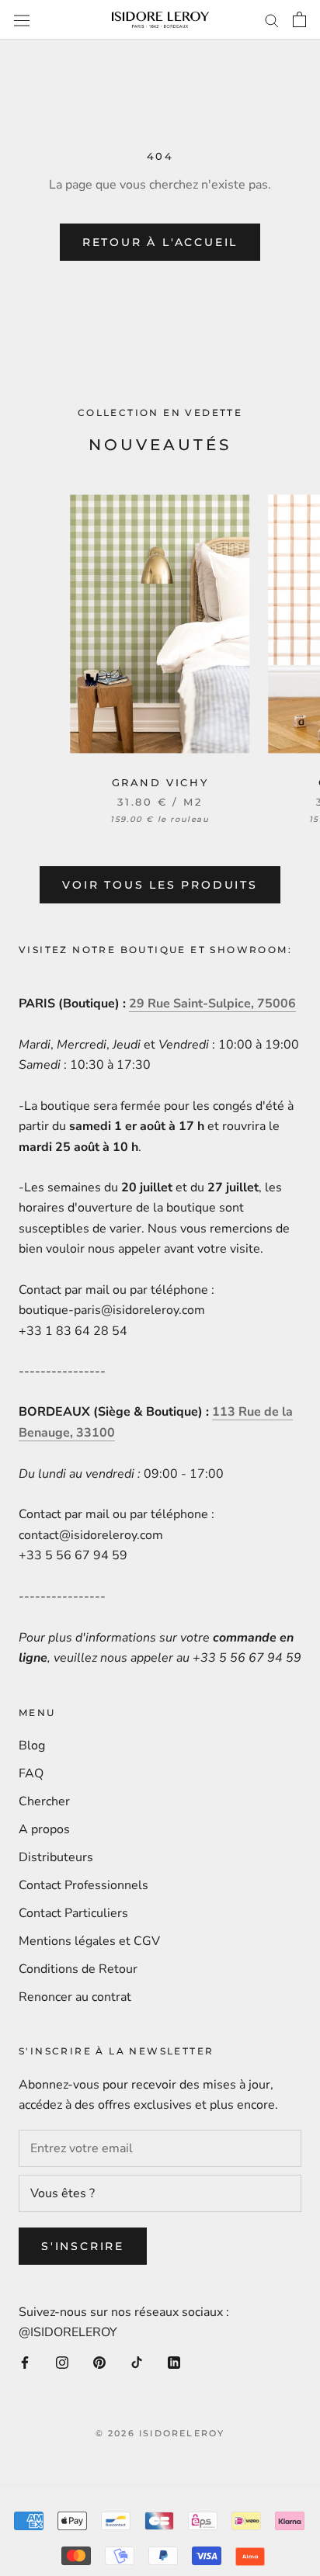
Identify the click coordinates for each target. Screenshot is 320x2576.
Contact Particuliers (73, 1913)
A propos (44, 1829)
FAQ (31, 1773)
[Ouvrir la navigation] (22, 20)
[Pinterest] (99, 2362)
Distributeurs (56, 1857)
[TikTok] (137, 2362)
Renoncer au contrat (75, 1997)
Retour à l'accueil (160, 242)
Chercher (44, 1801)
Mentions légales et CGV (89, 1941)
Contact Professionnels (83, 1885)
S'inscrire (83, 2246)
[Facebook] (25, 2362)
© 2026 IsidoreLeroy (160, 2433)
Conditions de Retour (78, 1969)
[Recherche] (272, 20)
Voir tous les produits (160, 885)
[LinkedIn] (174, 2362)
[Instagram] (62, 2362)
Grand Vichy (160, 782)
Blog (32, 1746)
